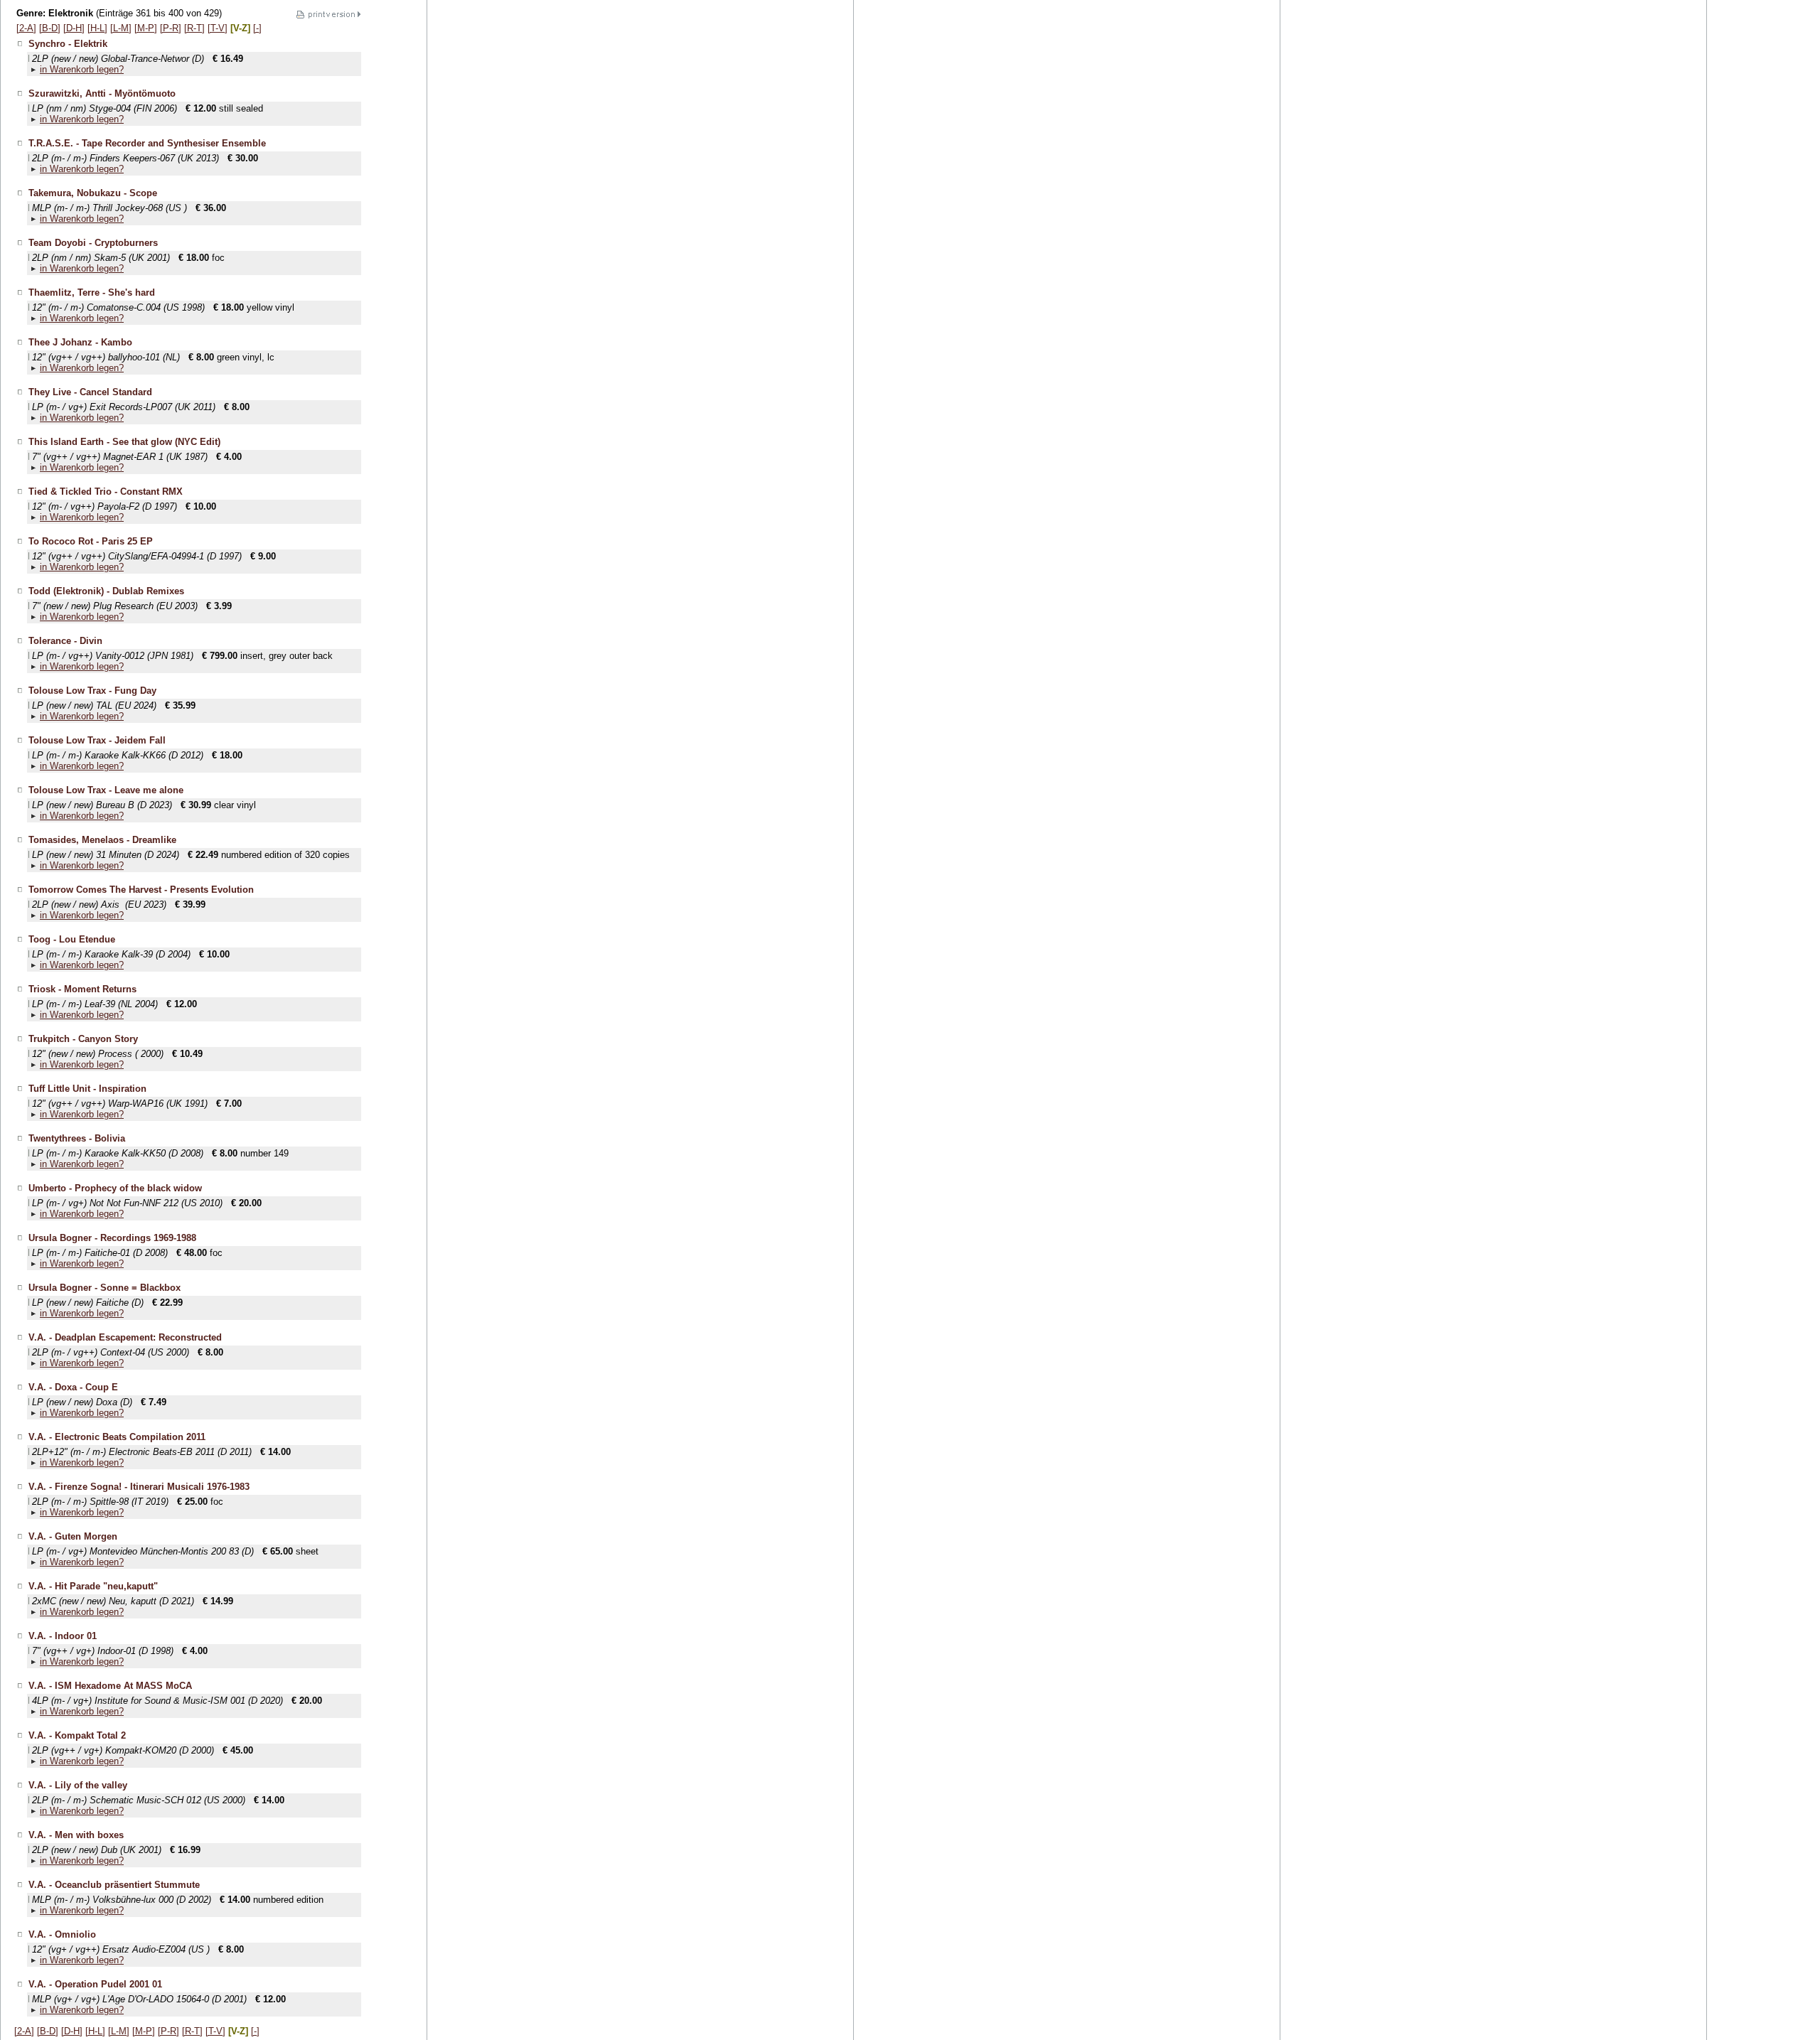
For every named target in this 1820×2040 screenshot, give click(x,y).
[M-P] (146, 28)
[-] (257, 28)
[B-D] (50, 28)
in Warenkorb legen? (82, 69)
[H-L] (97, 28)
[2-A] (26, 28)
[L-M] (121, 28)
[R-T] (194, 28)
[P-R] (171, 28)
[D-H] (74, 28)
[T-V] (218, 28)
